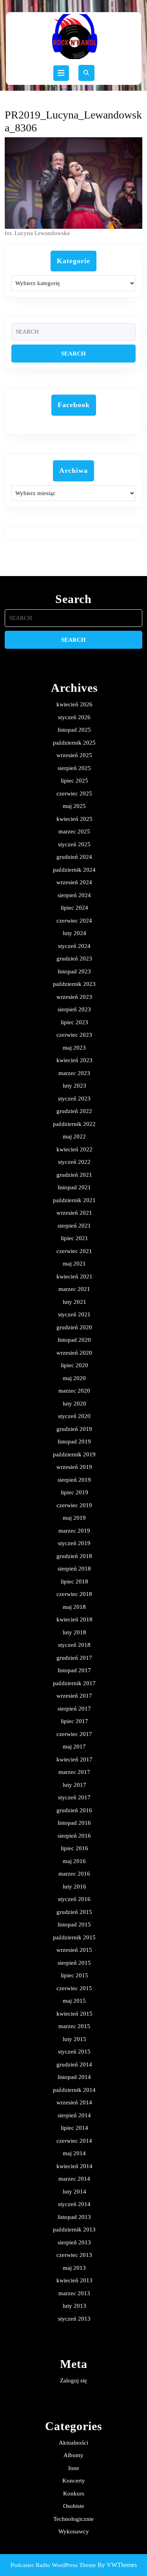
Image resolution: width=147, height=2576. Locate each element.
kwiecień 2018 (74, 1619)
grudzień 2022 (74, 1111)
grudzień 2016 (74, 1810)
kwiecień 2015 (74, 2014)
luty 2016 (74, 1887)
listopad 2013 (74, 2217)
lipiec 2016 (74, 1848)
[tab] (61, 73)
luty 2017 (74, 1785)
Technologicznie (73, 2519)
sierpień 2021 (74, 1226)
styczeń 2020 (74, 1416)
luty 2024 (74, 933)
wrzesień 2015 (74, 1950)
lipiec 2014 (74, 2128)
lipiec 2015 (74, 1975)
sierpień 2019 (74, 1480)
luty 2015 (74, 2039)
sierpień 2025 (74, 768)
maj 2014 (74, 2153)
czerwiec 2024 (74, 921)
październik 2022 (74, 1124)
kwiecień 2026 (74, 704)
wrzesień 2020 (74, 1353)
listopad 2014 (74, 2077)
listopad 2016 (74, 1823)
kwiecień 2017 (74, 1759)
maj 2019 (74, 1518)
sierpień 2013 (74, 2242)
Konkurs (74, 2493)
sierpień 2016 (74, 1836)
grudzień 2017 (74, 1658)
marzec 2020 (74, 1391)
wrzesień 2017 (74, 1696)
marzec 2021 (74, 1289)
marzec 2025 (74, 831)
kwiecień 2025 (74, 819)
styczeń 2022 (74, 1162)
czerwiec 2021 (74, 1251)
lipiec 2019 (74, 1492)
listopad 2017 (74, 1670)
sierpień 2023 (74, 1009)
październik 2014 (74, 2090)
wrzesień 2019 (74, 1467)
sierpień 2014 (74, 2115)
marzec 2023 (74, 1073)
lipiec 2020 (74, 1365)
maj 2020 (74, 1378)
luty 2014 (74, 2192)
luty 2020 (74, 1404)
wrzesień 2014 (74, 2102)
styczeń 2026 (74, 717)
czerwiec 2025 (74, 793)
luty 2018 (74, 1632)
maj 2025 (74, 806)
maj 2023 (74, 1048)
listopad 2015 (74, 1924)
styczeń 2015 (74, 2052)
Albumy (73, 2455)
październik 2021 (74, 1200)
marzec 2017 (74, 1772)
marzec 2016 (74, 1874)
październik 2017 (74, 1683)
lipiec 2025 (74, 781)
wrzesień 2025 (74, 755)
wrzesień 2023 (74, 997)
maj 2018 (74, 1607)
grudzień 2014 (74, 2064)
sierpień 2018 (74, 1569)
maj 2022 (74, 1136)
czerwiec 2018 (74, 1594)
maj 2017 (74, 1747)
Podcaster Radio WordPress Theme (53, 2565)
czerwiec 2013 (74, 2255)
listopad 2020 (74, 1340)
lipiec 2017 (74, 1721)
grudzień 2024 (74, 857)
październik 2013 (74, 2230)
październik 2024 (74, 870)
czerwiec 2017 (74, 1734)
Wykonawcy (74, 2531)
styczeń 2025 (74, 844)
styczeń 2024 (74, 946)
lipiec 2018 (74, 1582)
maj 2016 (74, 1861)
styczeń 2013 (74, 2319)
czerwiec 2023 (74, 1035)
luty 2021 (74, 1302)
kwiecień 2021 (74, 1276)
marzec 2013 (74, 2293)
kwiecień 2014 (74, 2166)
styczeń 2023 (74, 1099)
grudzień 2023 (74, 959)
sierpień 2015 (74, 1963)
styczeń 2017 (74, 1797)
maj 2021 (74, 1264)
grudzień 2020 (74, 1327)
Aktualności (73, 2443)
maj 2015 (74, 2001)
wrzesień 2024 (74, 882)
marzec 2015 (74, 2026)
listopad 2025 (74, 730)
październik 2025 (74, 743)
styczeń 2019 (74, 1543)
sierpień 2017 (74, 1709)
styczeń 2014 (74, 2204)
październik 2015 (74, 1937)
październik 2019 (74, 1454)
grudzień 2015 (74, 1912)
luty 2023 (74, 1086)
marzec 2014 (74, 2179)
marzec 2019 (74, 1531)
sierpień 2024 (74, 895)
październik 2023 (74, 984)
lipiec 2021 (74, 1238)
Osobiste (74, 2506)
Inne (74, 2468)
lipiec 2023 (74, 1022)
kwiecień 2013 (74, 2280)
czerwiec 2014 (74, 2141)
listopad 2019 (74, 1441)
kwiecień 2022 (74, 1149)
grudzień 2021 (74, 1175)
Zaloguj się (73, 2380)
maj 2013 (74, 2268)
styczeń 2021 (74, 1314)
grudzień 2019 (74, 1429)
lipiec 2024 (74, 908)
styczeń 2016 (74, 1899)
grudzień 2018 (74, 1556)
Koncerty (74, 2481)
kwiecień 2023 (74, 1060)
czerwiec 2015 (74, 1988)
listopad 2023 (74, 971)
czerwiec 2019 (74, 1505)
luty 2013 (74, 2306)
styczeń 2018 (74, 1645)
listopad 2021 (74, 1187)
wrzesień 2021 (74, 1213)
